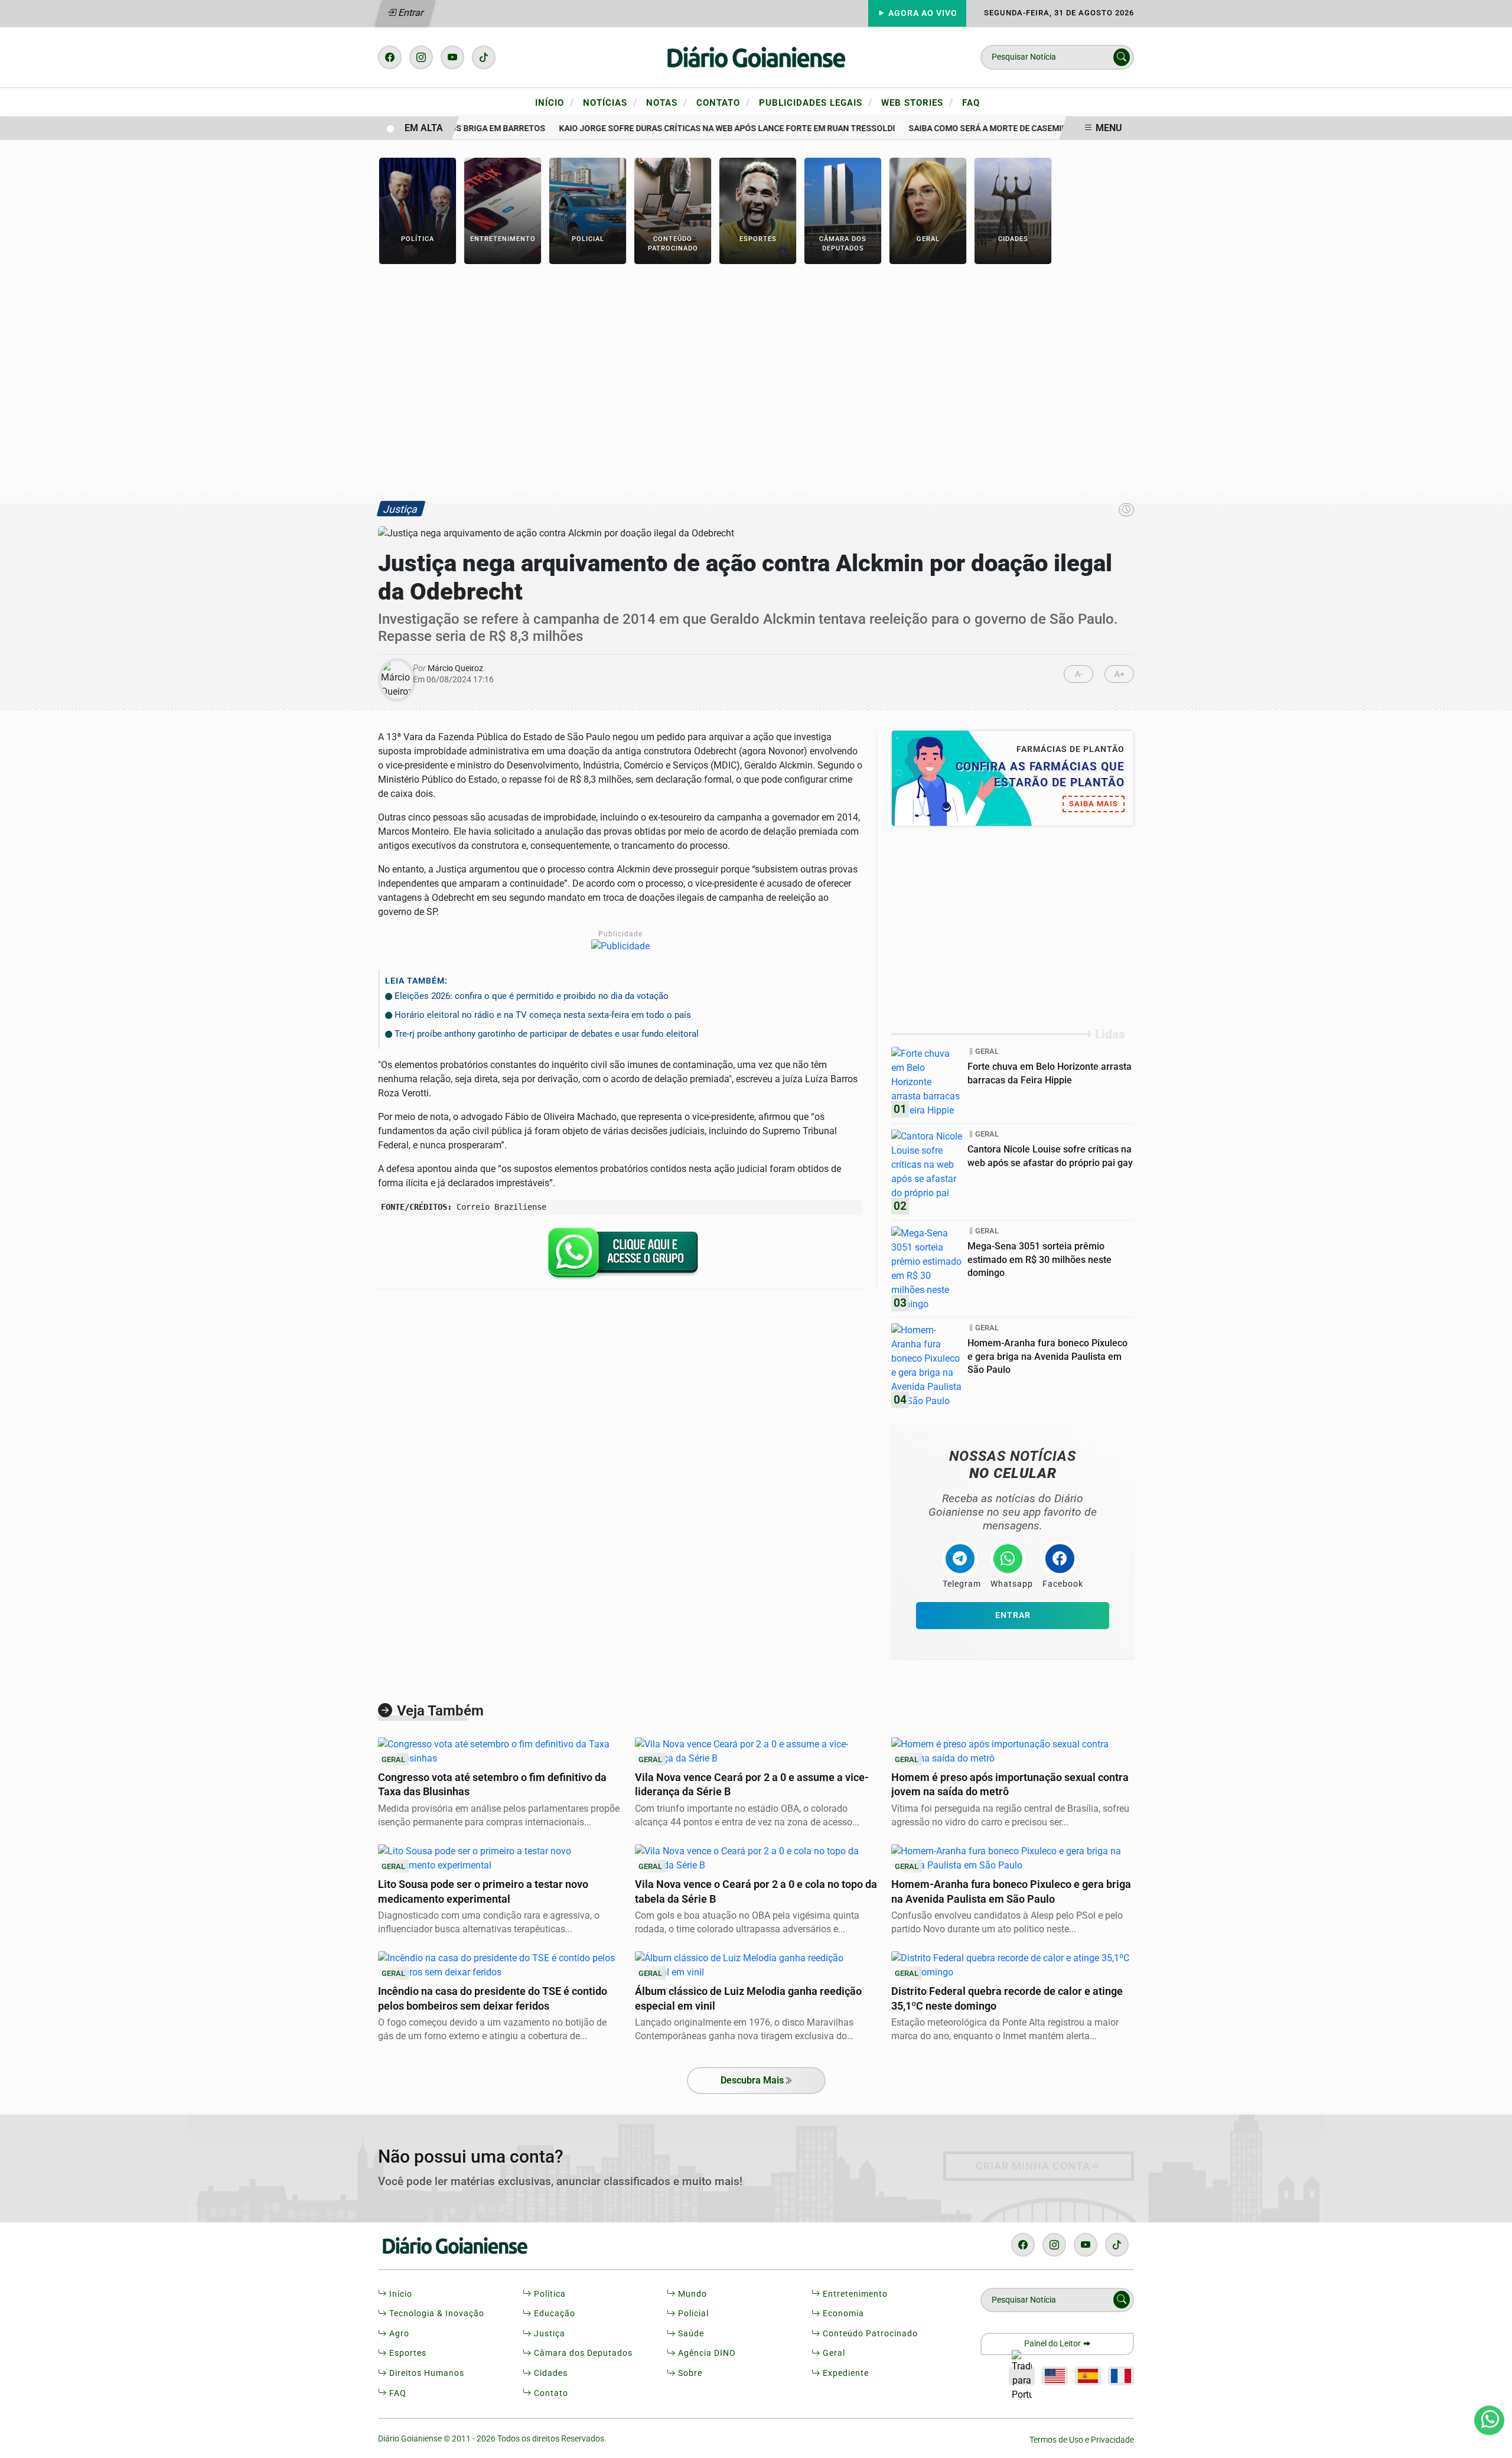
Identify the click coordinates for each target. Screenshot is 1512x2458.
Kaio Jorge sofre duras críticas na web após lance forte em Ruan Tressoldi (699, 128)
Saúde (690, 2334)
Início (555, 102)
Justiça (548, 2334)
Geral (833, 2353)
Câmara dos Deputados (582, 2353)
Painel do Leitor (1053, 2344)
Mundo (691, 2294)
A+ (1120, 674)
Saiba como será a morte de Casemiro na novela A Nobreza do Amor (1028, 128)
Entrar (410, 13)
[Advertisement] (756, 382)
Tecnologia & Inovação (436, 2314)
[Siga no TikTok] (484, 57)
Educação (553, 2314)
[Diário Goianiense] (756, 56)
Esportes (407, 2353)
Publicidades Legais (816, 102)
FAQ (971, 103)
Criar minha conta (1033, 2166)
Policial (692, 2314)
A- (1079, 674)
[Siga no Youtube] (452, 57)
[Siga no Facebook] (390, 57)
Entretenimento (854, 2294)
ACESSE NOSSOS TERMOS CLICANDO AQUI (436, 2435)
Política (549, 2294)
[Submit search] (1122, 57)
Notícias (610, 102)
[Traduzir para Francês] (1121, 2376)
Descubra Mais (752, 2080)
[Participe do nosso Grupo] (620, 1257)
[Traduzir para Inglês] (1055, 2376)
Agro (398, 2334)
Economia (842, 2314)
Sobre (689, 2373)
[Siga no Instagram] (421, 57)
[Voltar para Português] (1022, 2376)
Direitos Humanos (426, 2373)
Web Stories (917, 102)
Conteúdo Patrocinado (869, 2334)
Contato (723, 102)
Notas (667, 102)
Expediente (845, 2373)
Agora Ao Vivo (922, 13)
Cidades (550, 2373)
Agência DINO (706, 2353)
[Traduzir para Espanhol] (1088, 2376)
